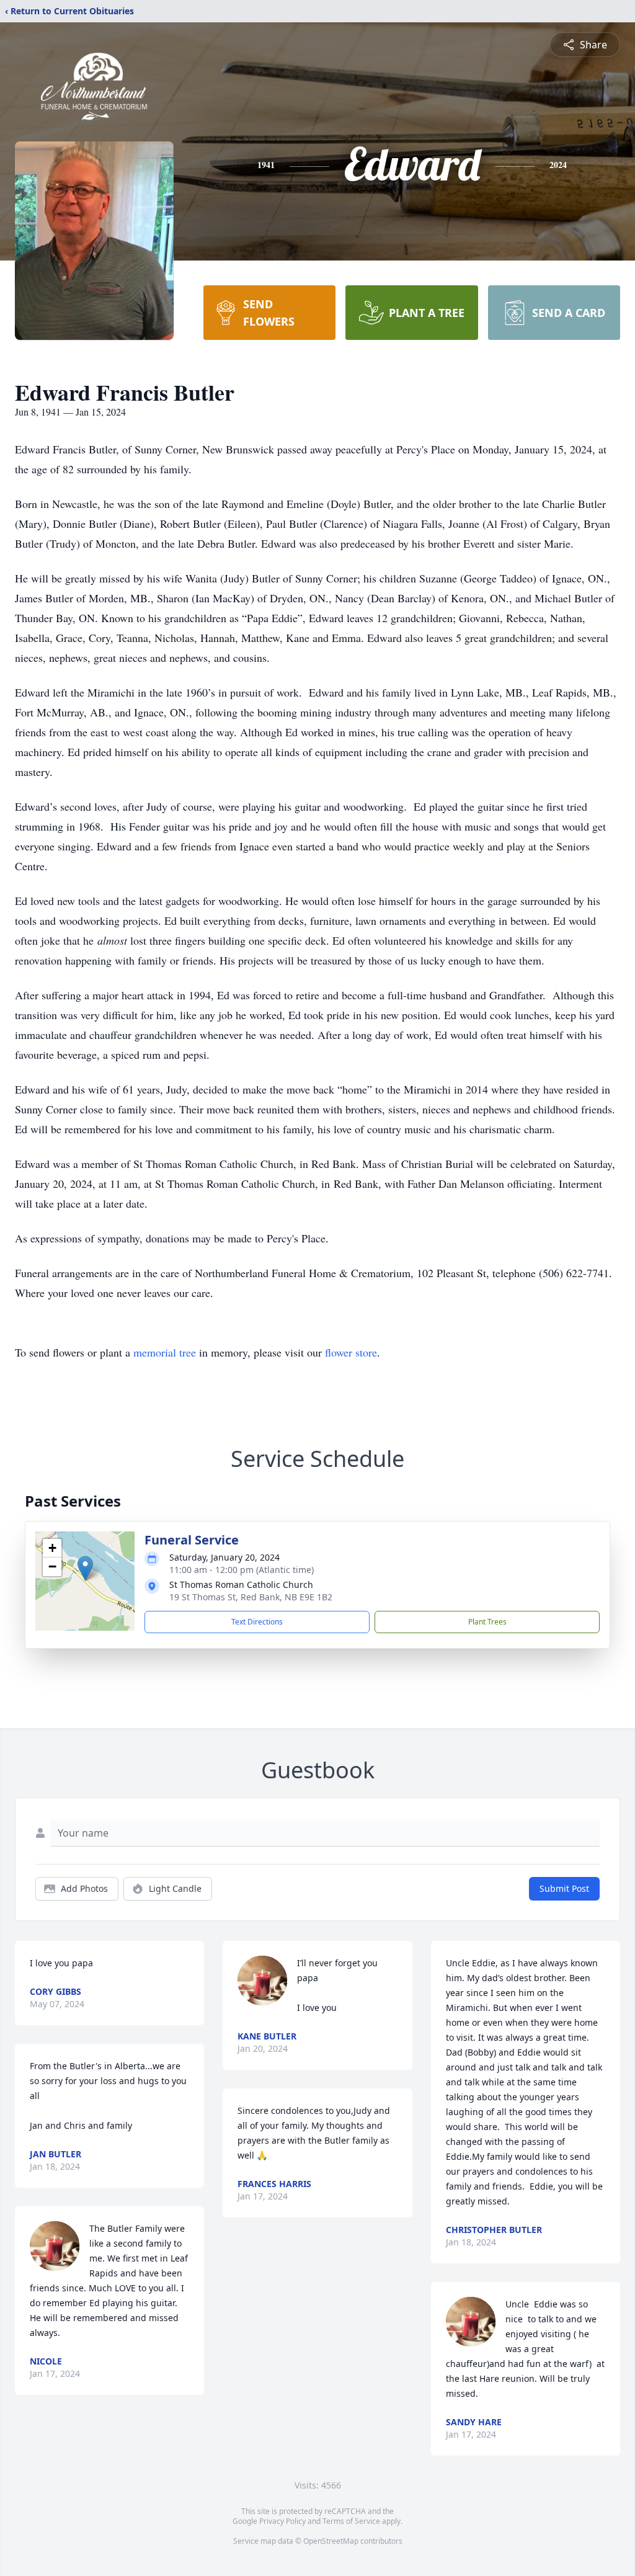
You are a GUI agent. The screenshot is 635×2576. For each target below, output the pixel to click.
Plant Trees (487, 1622)
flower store (351, 1352)
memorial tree (165, 1352)
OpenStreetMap (331, 2541)
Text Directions (257, 1622)
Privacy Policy (282, 2521)
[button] (85, 1568)
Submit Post (564, 1888)
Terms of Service (351, 2521)
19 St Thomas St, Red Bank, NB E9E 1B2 (251, 1597)
